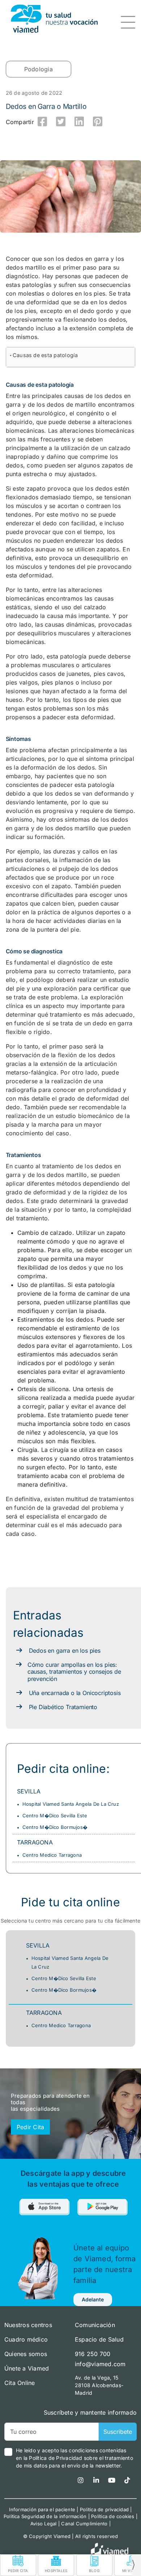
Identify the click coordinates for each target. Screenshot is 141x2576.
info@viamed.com (100, 2364)
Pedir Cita (30, 2127)
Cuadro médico (26, 2339)
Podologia (39, 69)
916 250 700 (93, 2354)
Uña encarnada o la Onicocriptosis (75, 1693)
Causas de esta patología (45, 355)
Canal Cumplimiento (84, 2524)
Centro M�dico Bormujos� (55, 1827)
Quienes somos (26, 2354)
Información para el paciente (42, 2509)
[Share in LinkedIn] (79, 122)
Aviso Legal (44, 2524)
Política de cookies (113, 2516)
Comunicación (95, 2325)
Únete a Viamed (27, 2368)
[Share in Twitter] (61, 122)
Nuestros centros (28, 2325)
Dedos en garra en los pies (65, 1651)
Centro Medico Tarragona (52, 1855)
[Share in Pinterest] (98, 122)
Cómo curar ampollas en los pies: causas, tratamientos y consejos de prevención (74, 1672)
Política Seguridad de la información (45, 2516)
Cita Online (20, 2383)
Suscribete (118, 2432)
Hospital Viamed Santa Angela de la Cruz (71, 1804)
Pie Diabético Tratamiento (63, 1707)
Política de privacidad (104, 2509)
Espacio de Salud (99, 2339)
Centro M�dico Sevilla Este (55, 1816)
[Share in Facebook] (43, 122)
